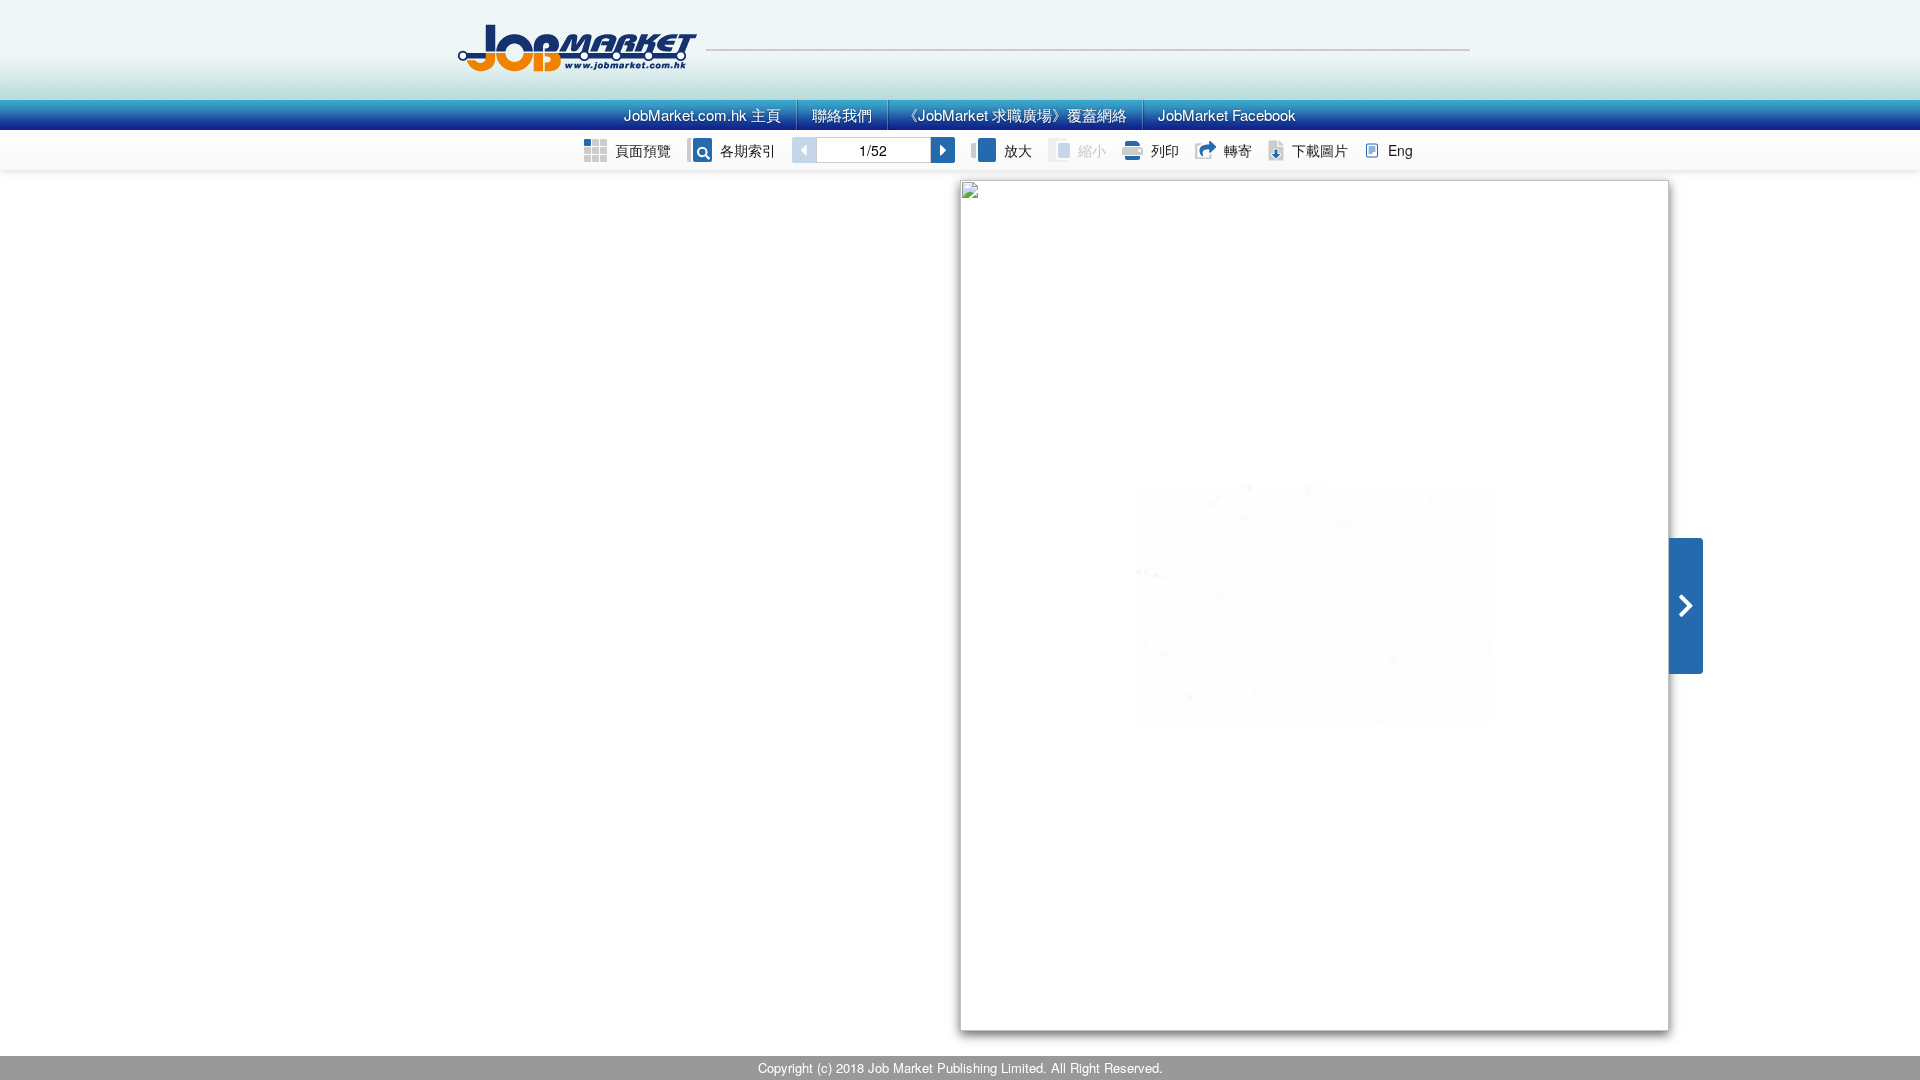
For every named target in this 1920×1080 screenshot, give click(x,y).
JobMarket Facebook (1227, 114)
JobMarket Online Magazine (578, 50)
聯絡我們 (842, 114)
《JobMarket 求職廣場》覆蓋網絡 (1015, 114)
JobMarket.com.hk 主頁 (702, 114)
